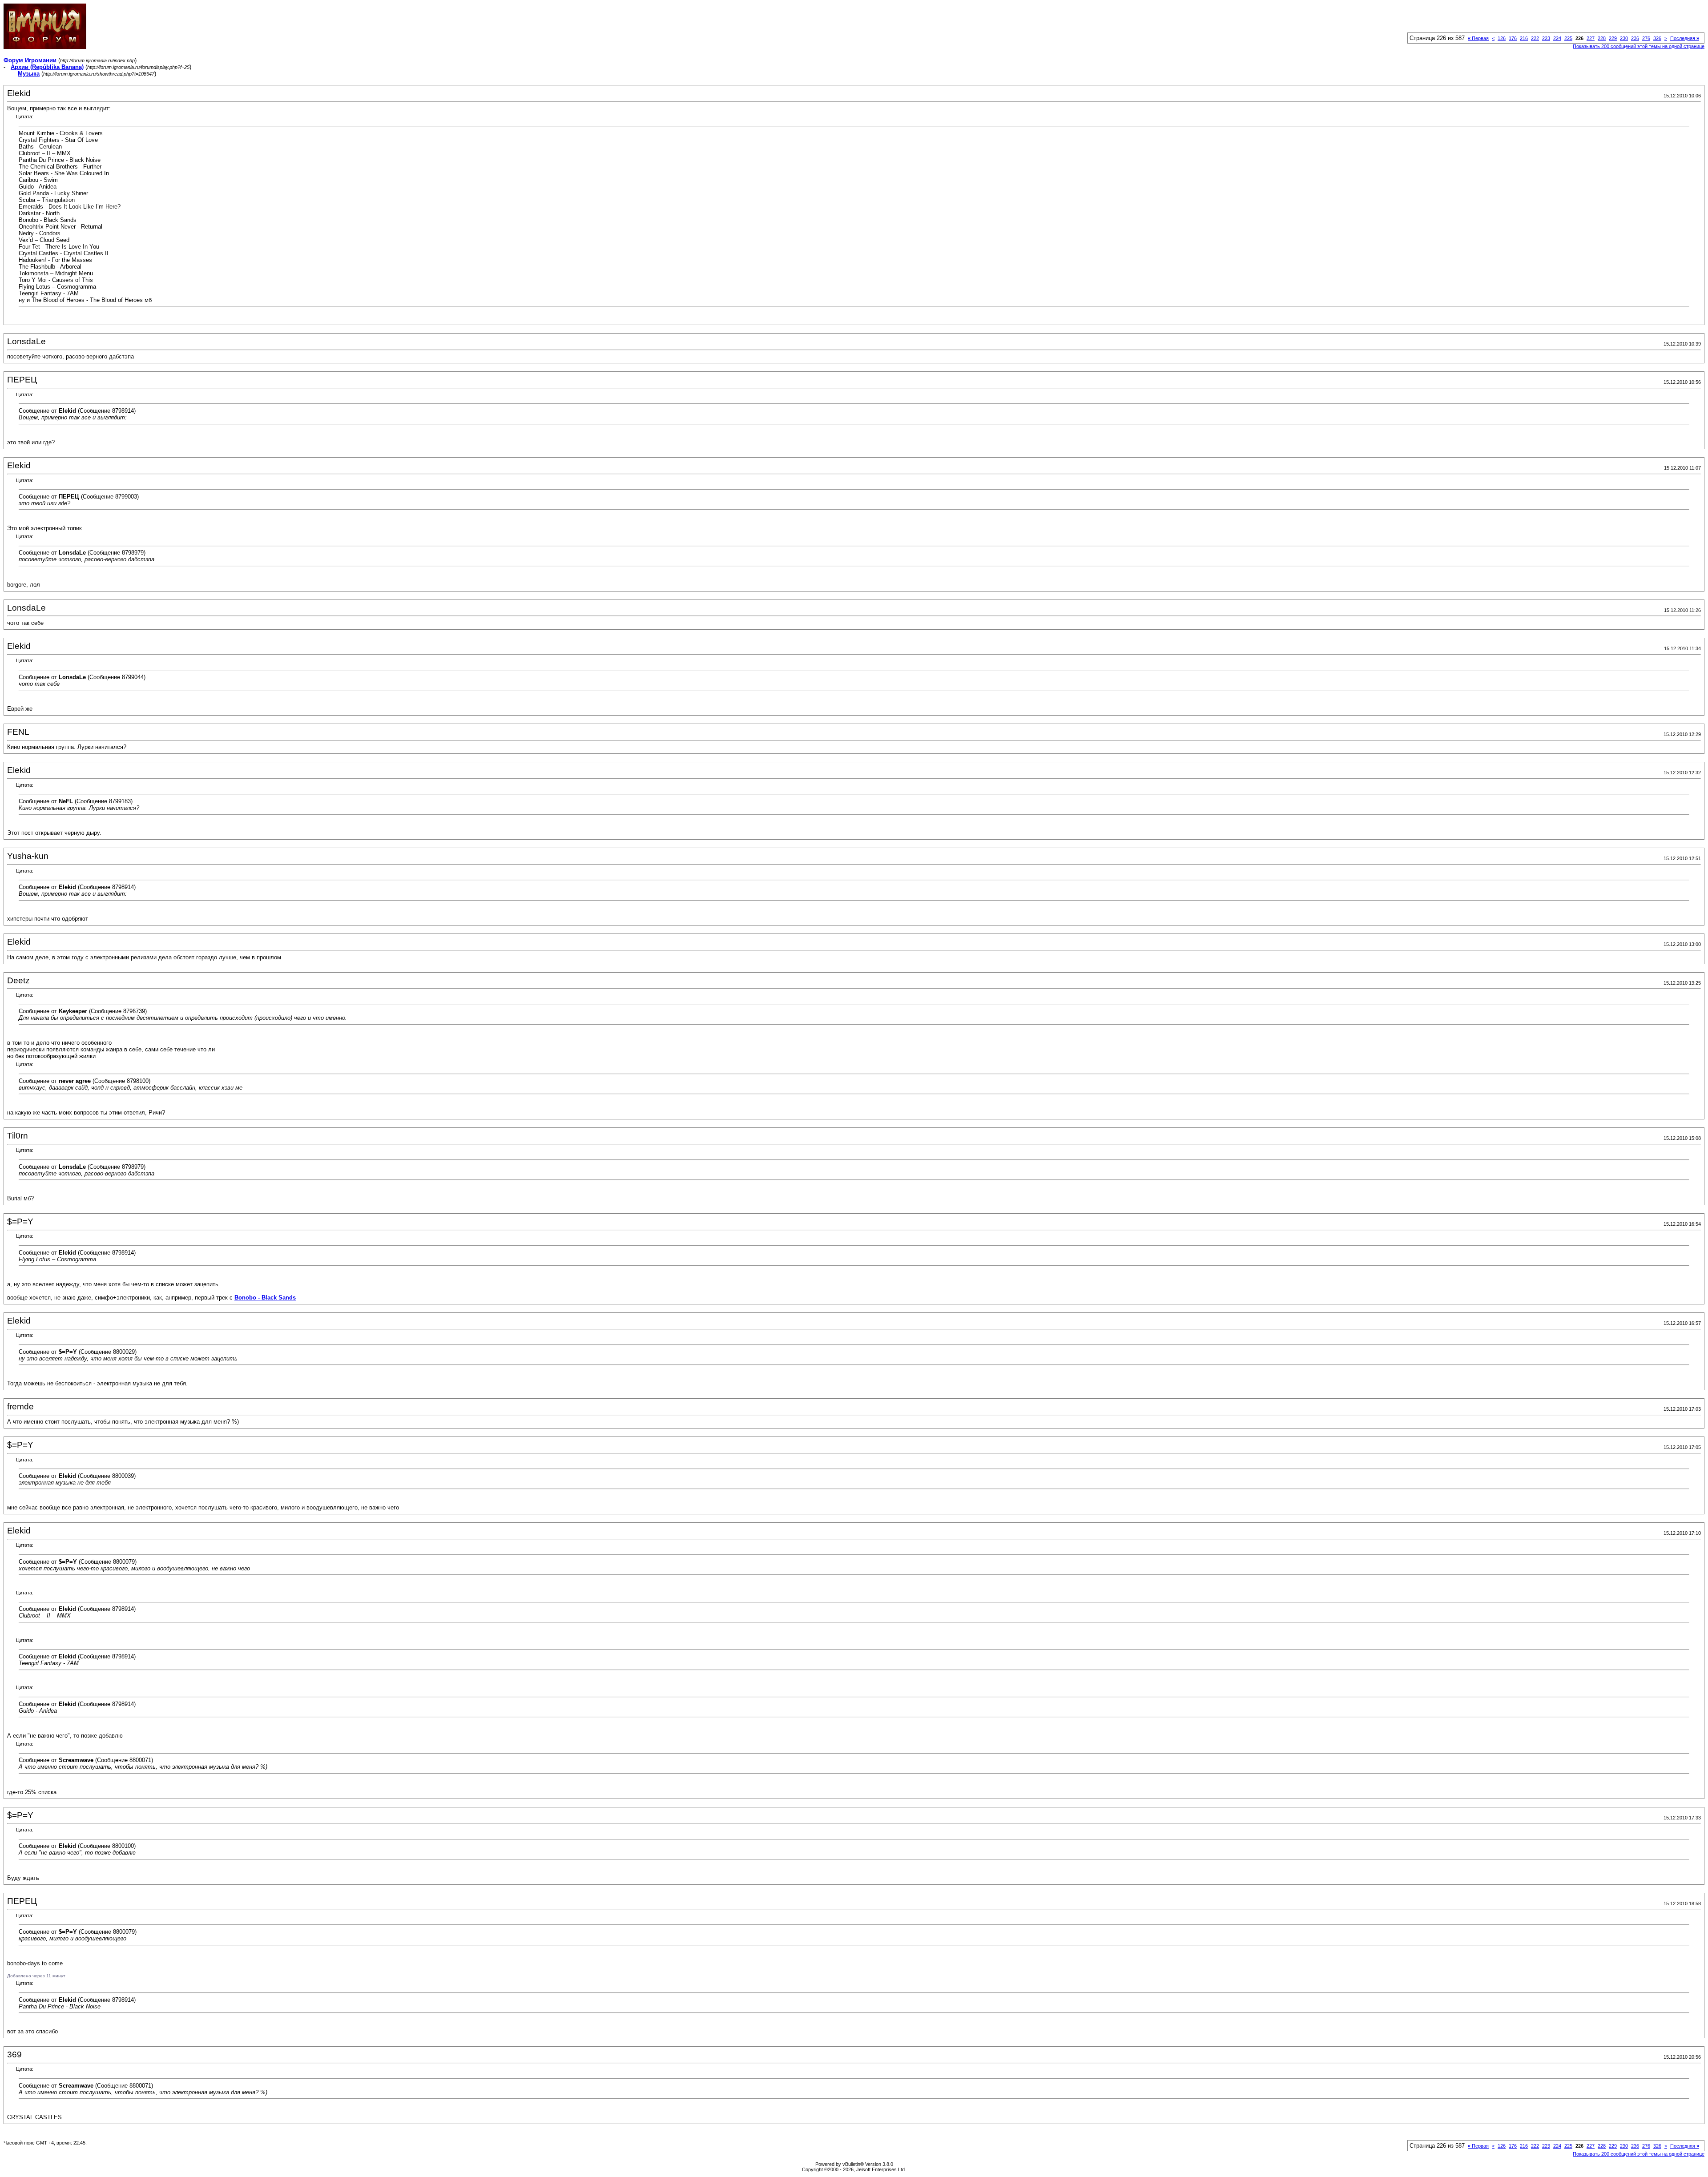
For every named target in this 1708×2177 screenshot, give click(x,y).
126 (1502, 38)
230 (1624, 38)
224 (1557, 38)
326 (1657, 38)
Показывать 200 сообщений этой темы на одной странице (1639, 46)
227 (1591, 38)
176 (1513, 38)
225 (1568, 38)
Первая (1478, 38)
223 (1546, 38)
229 (1613, 38)
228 (1602, 38)
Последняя (1685, 38)
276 (1646, 38)
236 (1635, 38)
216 (1524, 38)
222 (1535, 38)
